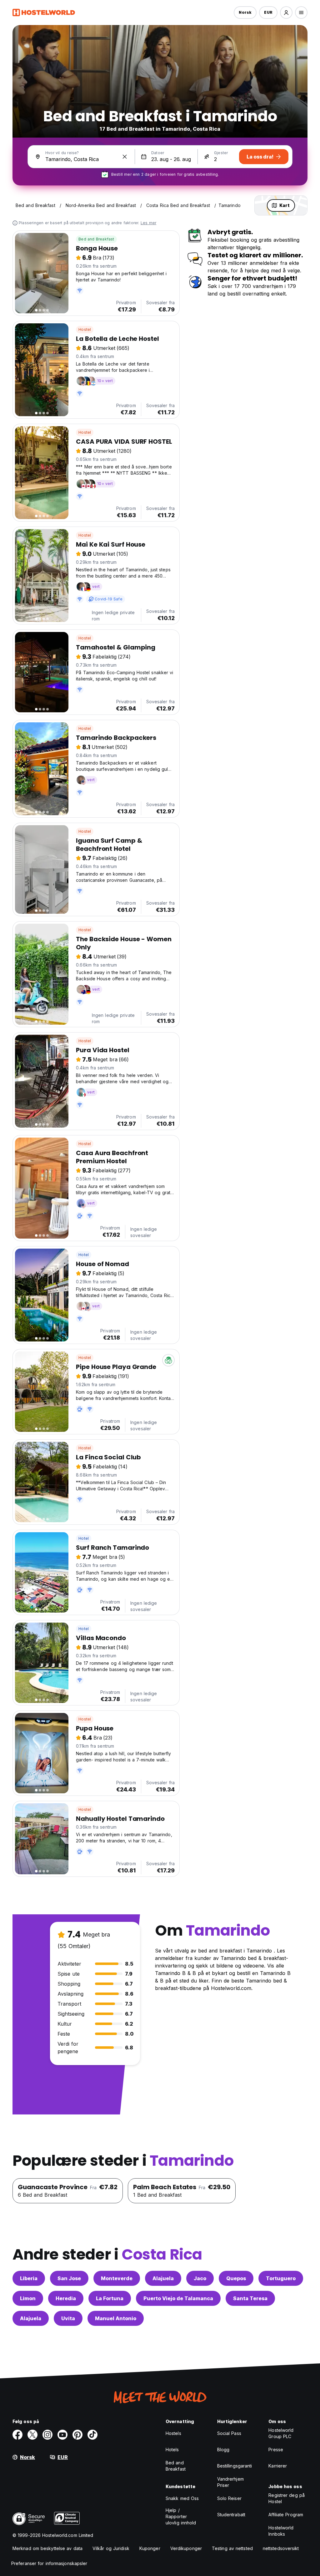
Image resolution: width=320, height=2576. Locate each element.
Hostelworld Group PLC (281, 2433)
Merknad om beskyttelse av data (47, 2548)
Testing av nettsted (232, 2548)
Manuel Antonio (116, 2318)
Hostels (173, 2433)
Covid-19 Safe (109, 599)
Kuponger (150, 2548)
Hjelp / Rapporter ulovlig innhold (181, 2516)
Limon (28, 2298)
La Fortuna (110, 2298)
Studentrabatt (231, 2515)
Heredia (66, 2298)
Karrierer (278, 2466)
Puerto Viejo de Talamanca (178, 2298)
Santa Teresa (250, 2298)
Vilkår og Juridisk (111, 2548)
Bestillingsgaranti (235, 2466)
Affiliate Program (286, 2515)
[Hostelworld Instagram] (47, 2435)
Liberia (29, 2278)
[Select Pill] (286, 13)
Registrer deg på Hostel (287, 2498)
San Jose (69, 2278)
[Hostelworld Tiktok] (92, 2435)
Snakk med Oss (182, 2498)
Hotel (84, 1255)
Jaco (200, 2278)
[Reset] (125, 157)
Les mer (148, 223)
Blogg (223, 2450)
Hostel (85, 329)
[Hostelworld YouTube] (62, 2435)
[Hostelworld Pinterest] (77, 2435)
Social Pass (229, 2433)
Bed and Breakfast (96, 239)
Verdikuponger (186, 2548)
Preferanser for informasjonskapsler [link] (49, 2563)
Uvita (68, 2318)
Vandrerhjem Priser (230, 2482)
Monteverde (117, 2278)
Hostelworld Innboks (281, 2531)
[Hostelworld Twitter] (32, 2435)
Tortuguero (281, 2278)
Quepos (236, 2278)
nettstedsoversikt (281, 2548)
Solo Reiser (229, 2498)
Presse (276, 2450)
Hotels (172, 2450)
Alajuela (163, 2278)
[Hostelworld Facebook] (17, 2435)
